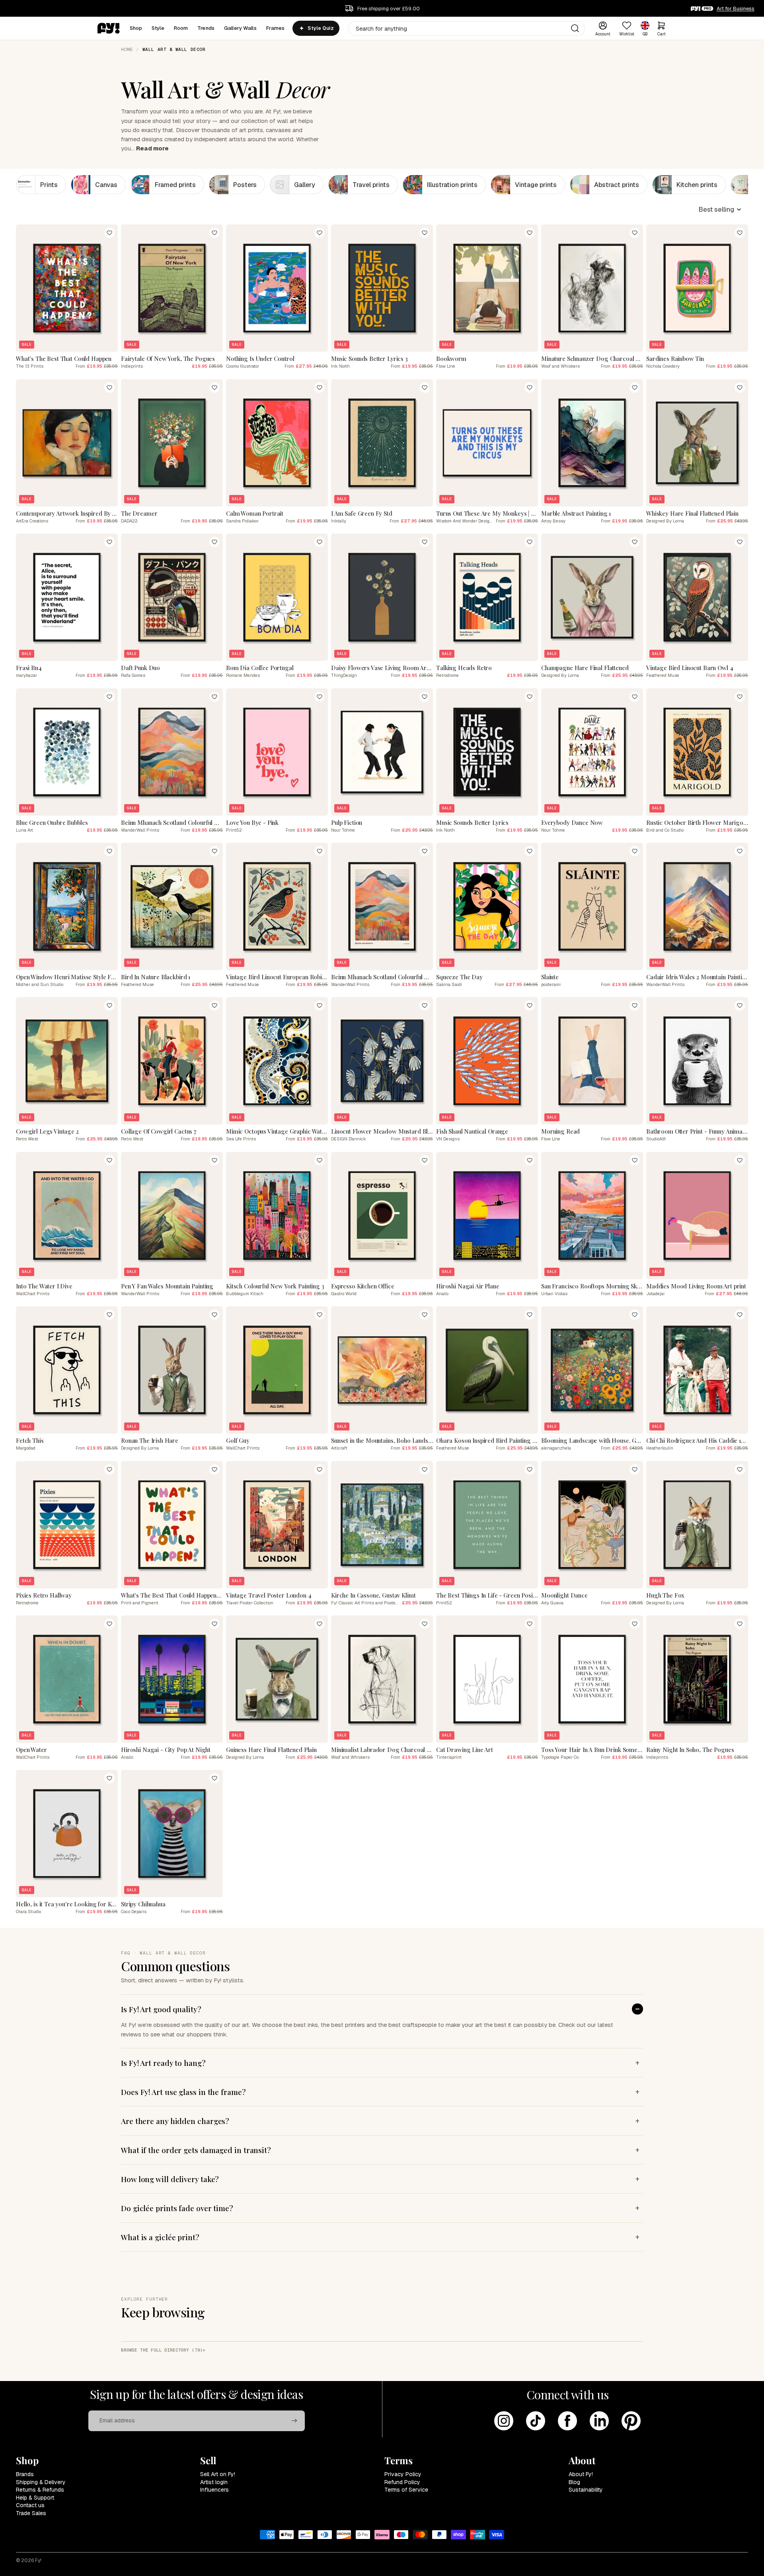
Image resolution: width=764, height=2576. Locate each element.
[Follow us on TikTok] (536, 2421)
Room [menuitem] (181, 28)
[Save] (109, 233)
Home (127, 49)
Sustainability (586, 2490)
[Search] (575, 28)
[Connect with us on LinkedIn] (599, 2421)
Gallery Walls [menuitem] (240, 28)
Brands (25, 2474)
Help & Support (35, 2498)
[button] (720, 209)
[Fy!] (109, 28)
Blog (574, 2482)
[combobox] (467, 28)
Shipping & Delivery (41, 2482)
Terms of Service (406, 2490)
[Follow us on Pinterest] (631, 2421)
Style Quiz (321, 28)
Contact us (30, 2505)
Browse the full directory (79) (162, 2350)
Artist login (214, 2482)
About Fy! (581, 2474)
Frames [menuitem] (276, 28)
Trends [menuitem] (206, 28)
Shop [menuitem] (136, 28)
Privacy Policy (403, 2474)
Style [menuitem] (158, 28)
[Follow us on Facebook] (567, 2421)
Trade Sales (31, 2513)
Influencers (214, 2490)
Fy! (38, 2560)
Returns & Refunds (40, 2490)
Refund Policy (402, 2482)
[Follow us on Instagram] (504, 2421)
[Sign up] (294, 2421)
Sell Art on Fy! (218, 2474)
